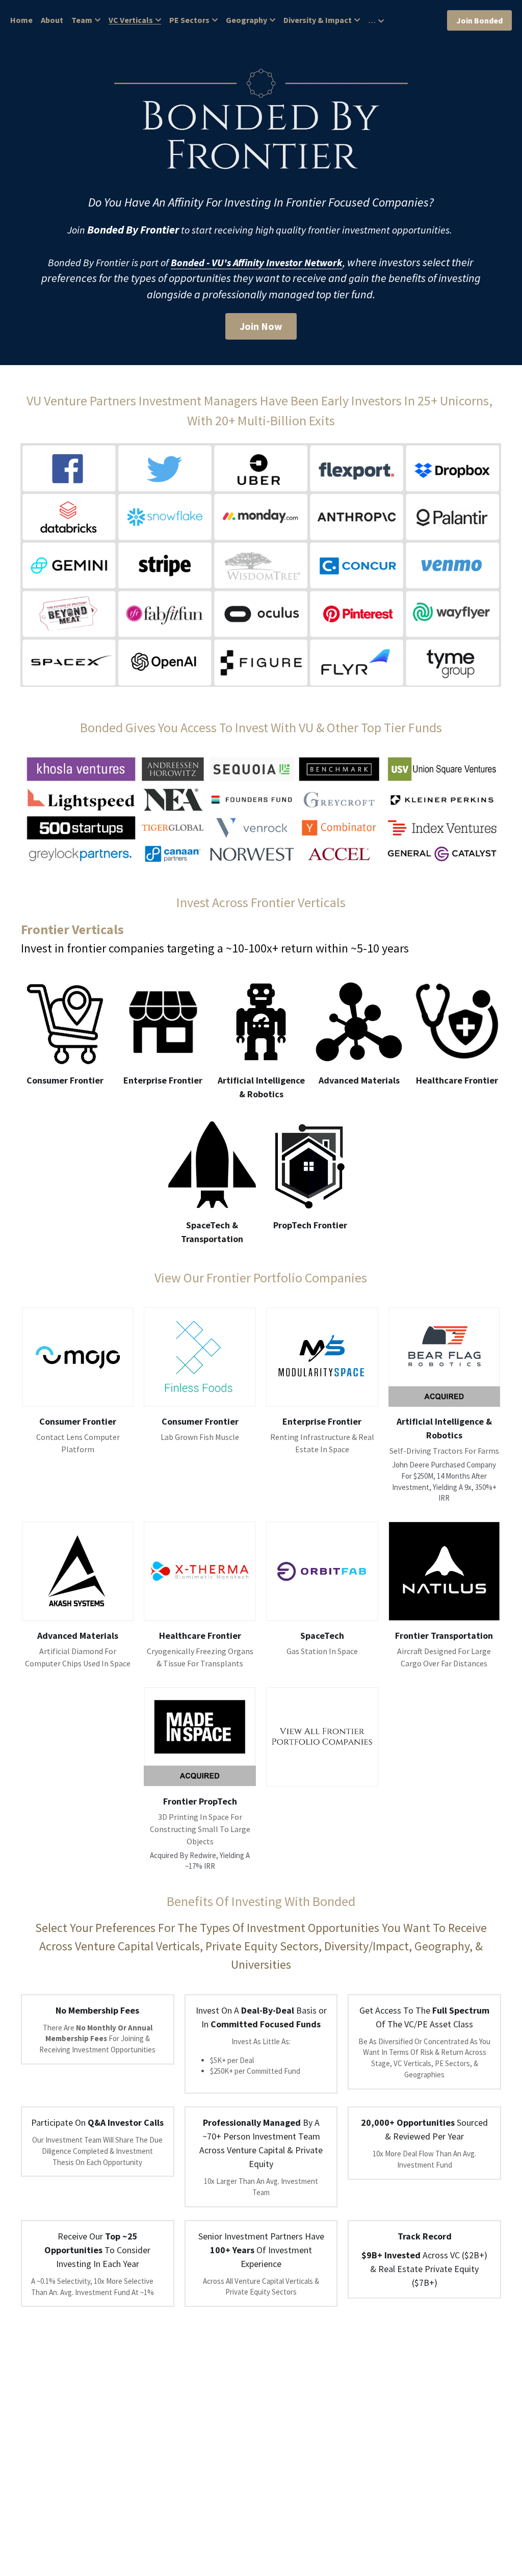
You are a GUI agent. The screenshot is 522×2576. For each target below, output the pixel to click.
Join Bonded (479, 20)
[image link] (78, 1357)
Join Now (261, 326)
